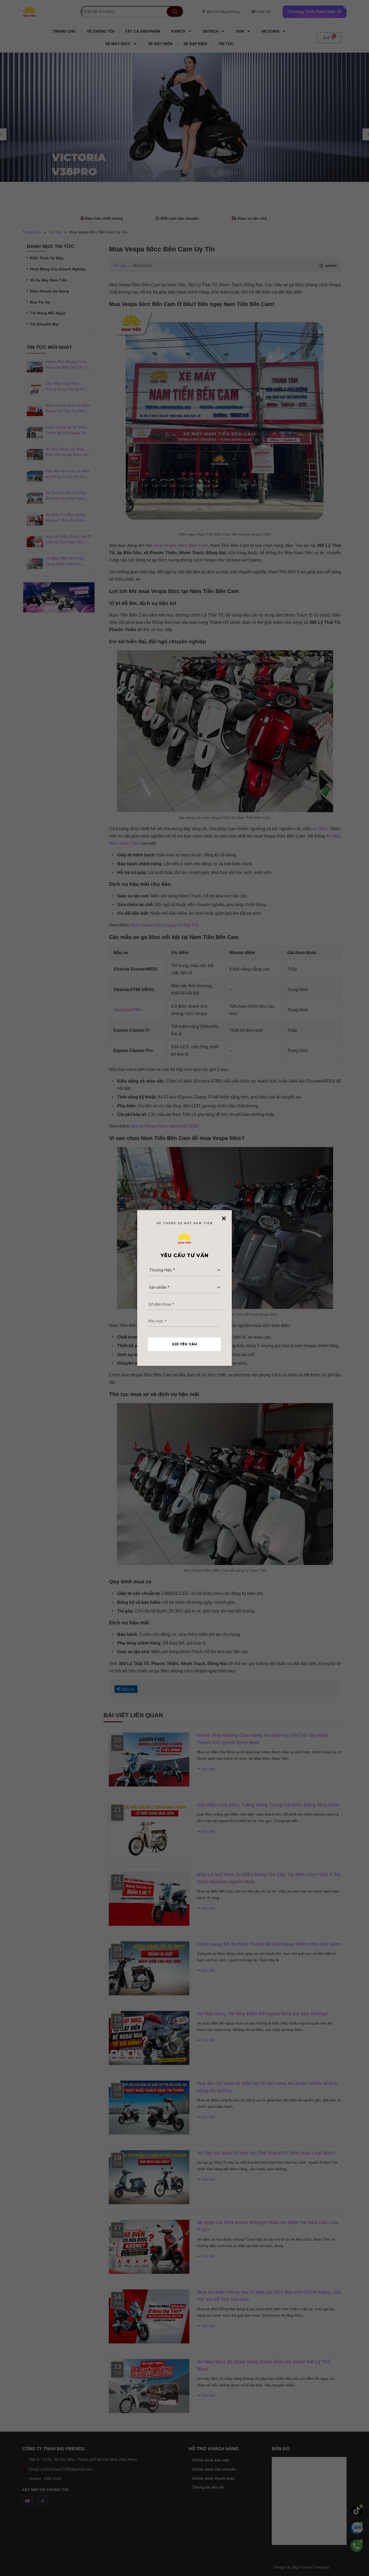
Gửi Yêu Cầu (185, 1344)
